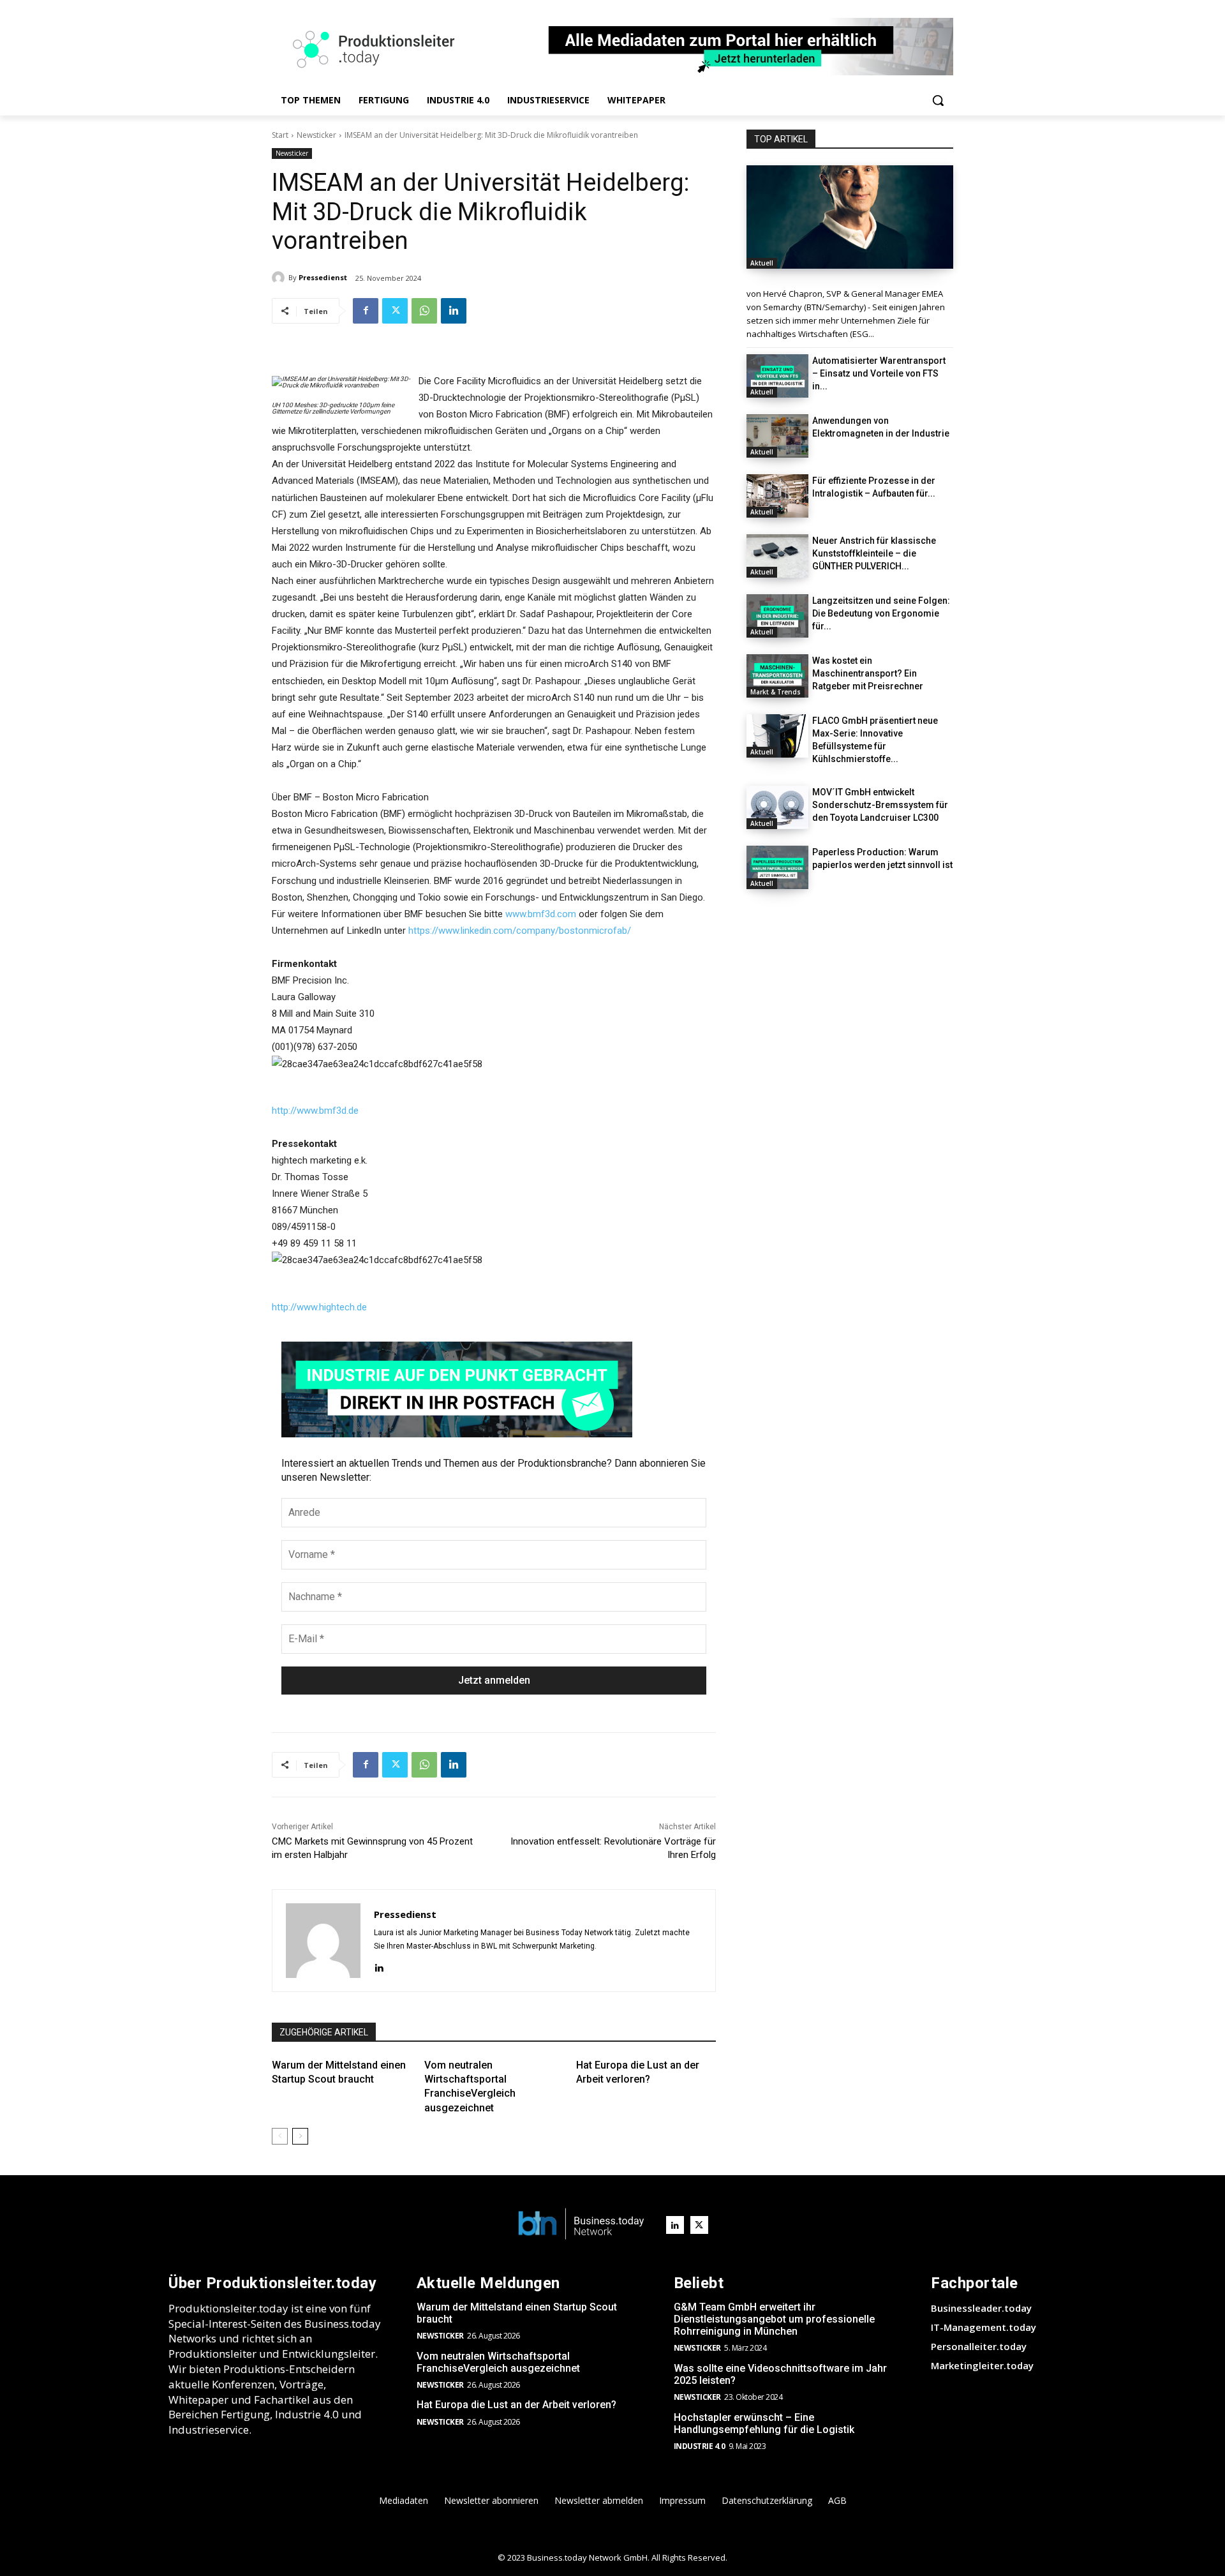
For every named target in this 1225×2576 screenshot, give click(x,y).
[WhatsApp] (424, 311)
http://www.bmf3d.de (315, 1111)
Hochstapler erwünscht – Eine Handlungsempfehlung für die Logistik (764, 2423)
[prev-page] (280, 2136)
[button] (938, 100)
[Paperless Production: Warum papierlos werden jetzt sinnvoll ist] (777, 867)
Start (280, 135)
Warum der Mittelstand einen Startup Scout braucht (517, 2313)
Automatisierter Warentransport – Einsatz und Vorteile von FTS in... (879, 373)
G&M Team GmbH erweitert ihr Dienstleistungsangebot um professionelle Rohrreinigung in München (774, 2319)
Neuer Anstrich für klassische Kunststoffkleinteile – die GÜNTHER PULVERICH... (874, 553)
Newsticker (316, 135)
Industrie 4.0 (700, 2446)
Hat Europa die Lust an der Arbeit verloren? (516, 2405)
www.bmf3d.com (541, 914)
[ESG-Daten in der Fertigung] (850, 217)
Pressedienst (323, 277)
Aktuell (762, 263)
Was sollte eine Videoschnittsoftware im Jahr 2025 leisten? (780, 2374)
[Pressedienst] (280, 278)
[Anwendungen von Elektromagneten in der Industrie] (777, 436)
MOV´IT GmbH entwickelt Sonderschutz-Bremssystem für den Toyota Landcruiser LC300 (880, 805)
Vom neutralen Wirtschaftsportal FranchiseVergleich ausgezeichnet (498, 2362)
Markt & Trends (776, 692)
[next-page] (300, 2136)
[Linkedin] (454, 311)
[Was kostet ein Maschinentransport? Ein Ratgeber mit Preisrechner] (777, 676)
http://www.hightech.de (319, 1307)
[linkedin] (379, 1967)
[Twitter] (395, 311)
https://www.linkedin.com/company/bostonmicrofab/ (520, 931)
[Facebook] (366, 311)
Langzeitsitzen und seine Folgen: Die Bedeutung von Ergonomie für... (881, 613)
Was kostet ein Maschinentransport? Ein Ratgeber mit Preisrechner (868, 673)
